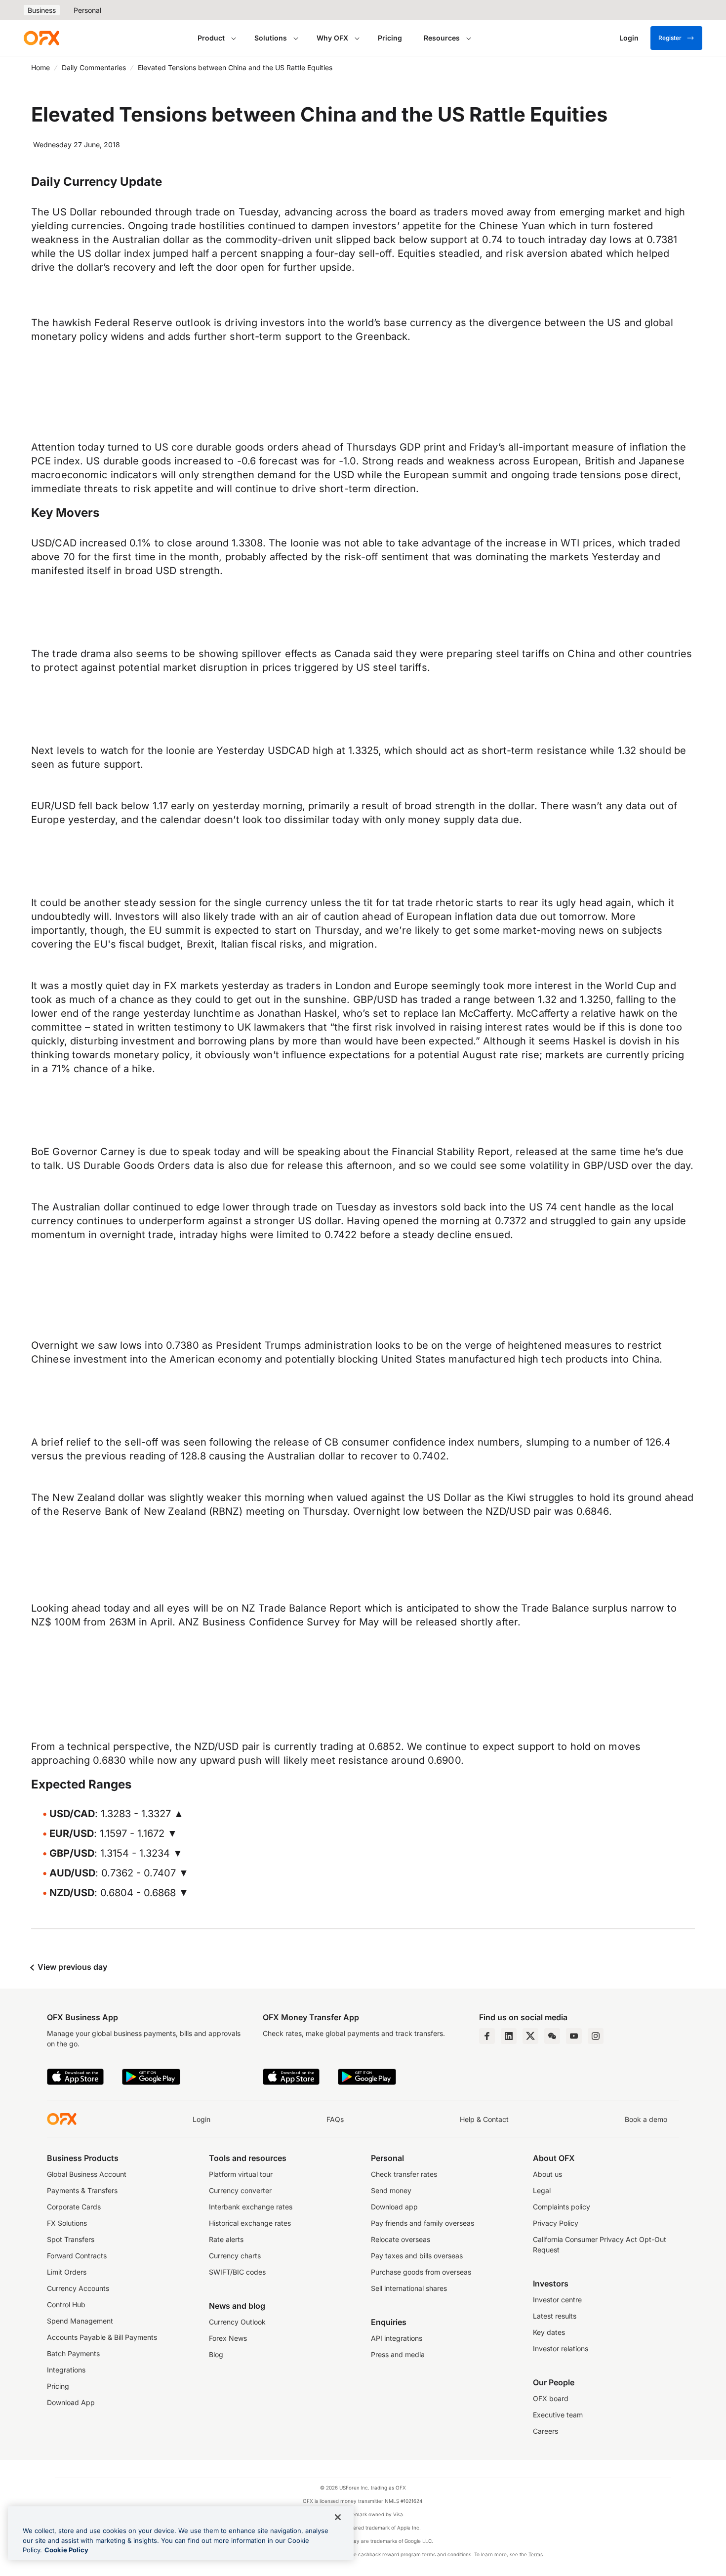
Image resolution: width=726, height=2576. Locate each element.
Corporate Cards (74, 2207)
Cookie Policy (66, 2550)
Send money (391, 2190)
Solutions (271, 38)
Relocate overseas (401, 2239)
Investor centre (557, 2300)
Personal (87, 10)
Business (42, 10)
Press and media (398, 2354)
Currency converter (240, 2190)
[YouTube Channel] (574, 2036)
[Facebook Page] (487, 2036)
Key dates (549, 2332)
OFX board (551, 2398)
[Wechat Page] (552, 2036)
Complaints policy (562, 2207)
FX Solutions (67, 2223)
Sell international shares (409, 2288)
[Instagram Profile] (596, 2036)
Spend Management (80, 2321)
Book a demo (646, 2119)
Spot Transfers (71, 2239)
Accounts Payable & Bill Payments (102, 2337)
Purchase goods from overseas (421, 2272)
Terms (536, 2554)
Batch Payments (73, 2353)
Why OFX (332, 38)
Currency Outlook (237, 2322)
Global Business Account (87, 2174)
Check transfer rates (404, 2174)
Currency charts (235, 2256)
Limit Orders (67, 2272)
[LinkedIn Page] (509, 2036)
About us (547, 2174)
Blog (216, 2354)
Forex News (228, 2338)
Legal (542, 2190)
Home (40, 67)
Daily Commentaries (94, 67)
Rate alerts (226, 2239)
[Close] (338, 2517)
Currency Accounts (78, 2288)
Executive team (558, 2415)
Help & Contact (484, 2119)
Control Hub (66, 2305)
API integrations (397, 2338)
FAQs (335, 2119)
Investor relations (561, 2348)
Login (202, 2119)
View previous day (71, 1967)
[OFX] (41, 38)
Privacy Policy (556, 2223)
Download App (71, 2402)
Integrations (66, 2370)
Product (211, 38)
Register (670, 38)
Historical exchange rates (250, 2223)
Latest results (555, 2316)
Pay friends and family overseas (423, 2223)
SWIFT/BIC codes (237, 2272)
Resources (442, 38)
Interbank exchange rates (251, 2207)
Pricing (390, 38)
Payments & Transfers (82, 2190)
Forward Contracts (77, 2256)
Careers (545, 2431)
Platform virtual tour (241, 2174)
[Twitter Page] (530, 2036)
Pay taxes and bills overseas (417, 2256)
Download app (394, 2207)
